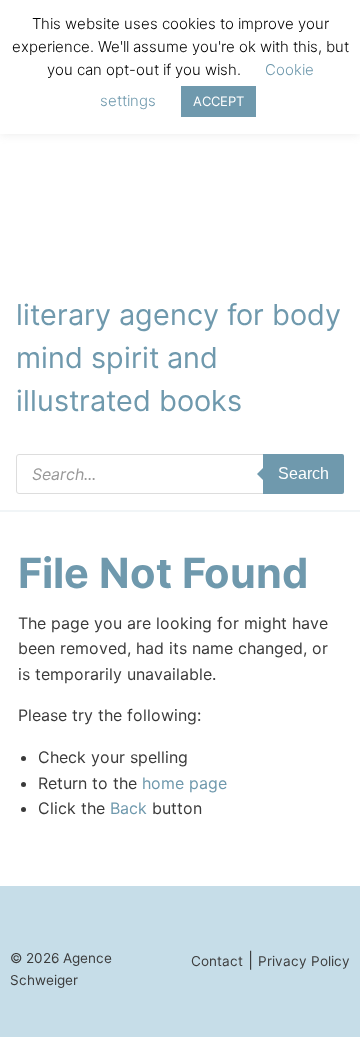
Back (128, 808)
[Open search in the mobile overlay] (180, 474)
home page (184, 783)
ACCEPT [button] (218, 101)
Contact (217, 961)
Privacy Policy (304, 961)
